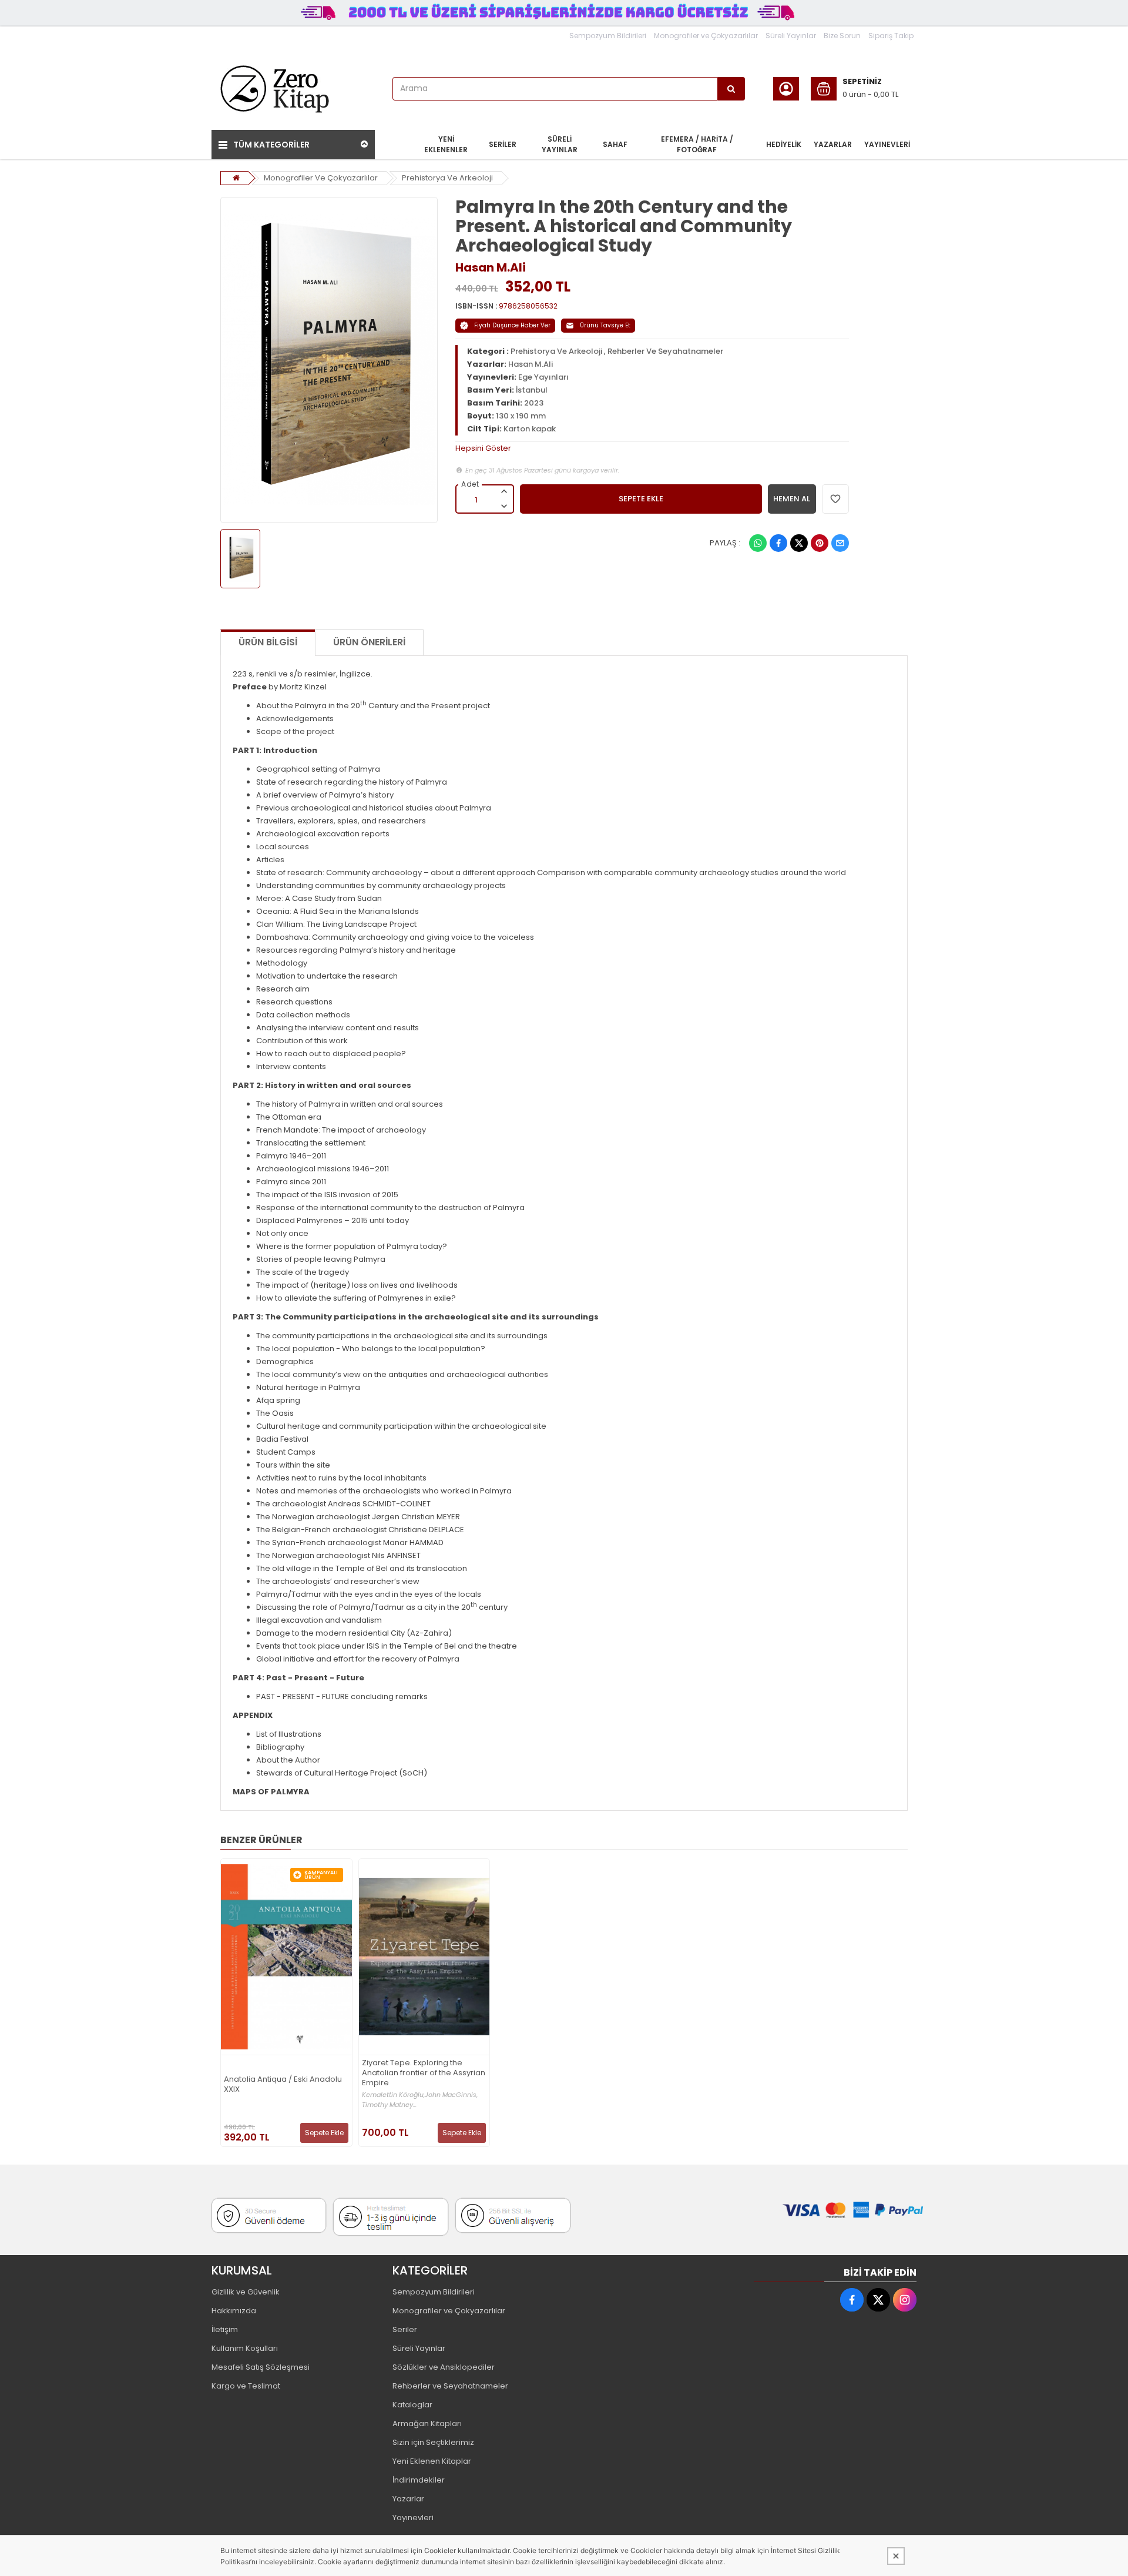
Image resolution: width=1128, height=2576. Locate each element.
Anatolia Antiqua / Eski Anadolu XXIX (283, 2085)
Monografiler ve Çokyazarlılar (706, 36)
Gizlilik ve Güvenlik (246, 2292)
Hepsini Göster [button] (483, 448)
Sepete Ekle (324, 2133)
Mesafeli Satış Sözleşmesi (261, 2367)
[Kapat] (896, 2556)
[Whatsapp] (758, 543)
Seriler (405, 2329)
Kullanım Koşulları (245, 2348)
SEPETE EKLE (641, 499)
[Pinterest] (820, 543)
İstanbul (532, 390)
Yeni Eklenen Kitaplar (432, 2461)
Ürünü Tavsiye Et (605, 325)
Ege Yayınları (543, 377)
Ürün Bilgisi (268, 642)
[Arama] (731, 89)
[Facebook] (778, 543)
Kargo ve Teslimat (246, 2386)
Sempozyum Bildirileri (608, 36)
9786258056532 (528, 306)
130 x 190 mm (521, 416)
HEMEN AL (792, 499)
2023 (534, 403)
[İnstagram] (905, 2300)
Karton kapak (530, 429)
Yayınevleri (413, 2518)
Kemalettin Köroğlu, (393, 2095)
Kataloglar (412, 2405)
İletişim (225, 2329)
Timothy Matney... (389, 2105)
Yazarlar (408, 2499)
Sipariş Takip (891, 36)
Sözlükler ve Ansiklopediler (444, 2367)
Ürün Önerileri (369, 642)
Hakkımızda (234, 2311)
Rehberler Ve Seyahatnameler (665, 351)
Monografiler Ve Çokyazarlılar (321, 178)
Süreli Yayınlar (791, 36)
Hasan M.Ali (491, 267)
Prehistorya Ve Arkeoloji (447, 178)
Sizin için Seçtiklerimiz (433, 2442)
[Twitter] (799, 543)
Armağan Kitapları (427, 2423)
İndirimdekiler (419, 2480)
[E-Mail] (840, 543)
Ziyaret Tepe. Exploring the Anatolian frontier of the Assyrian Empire (424, 2073)
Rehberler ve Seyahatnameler (450, 2386)
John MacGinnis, (451, 2095)
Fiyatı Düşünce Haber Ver (512, 325)
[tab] (652, 448)
